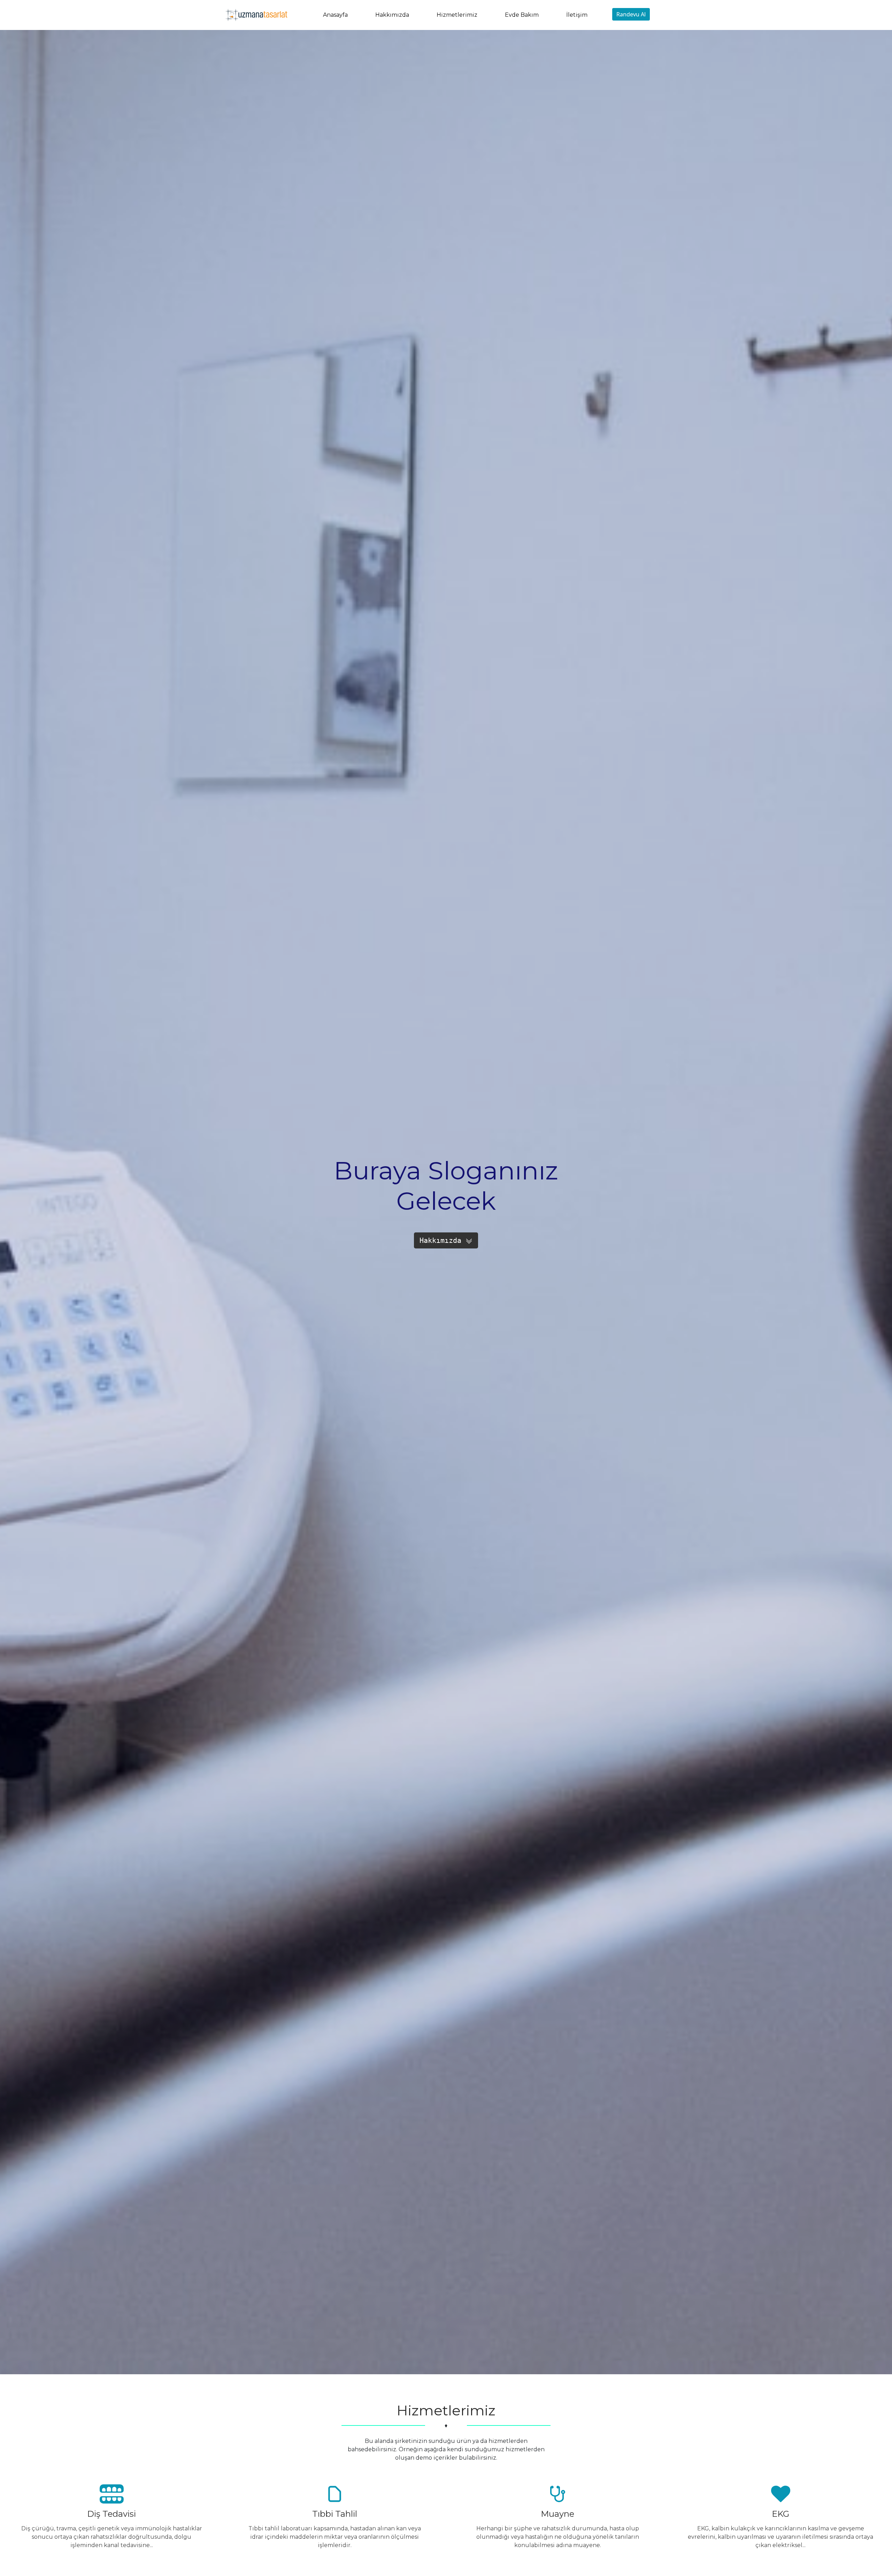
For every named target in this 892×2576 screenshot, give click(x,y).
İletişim (577, 15)
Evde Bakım (522, 15)
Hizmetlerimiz (457, 15)
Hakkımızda (392, 15)
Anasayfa (335, 15)
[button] (446, 1240)
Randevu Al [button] (631, 14)
